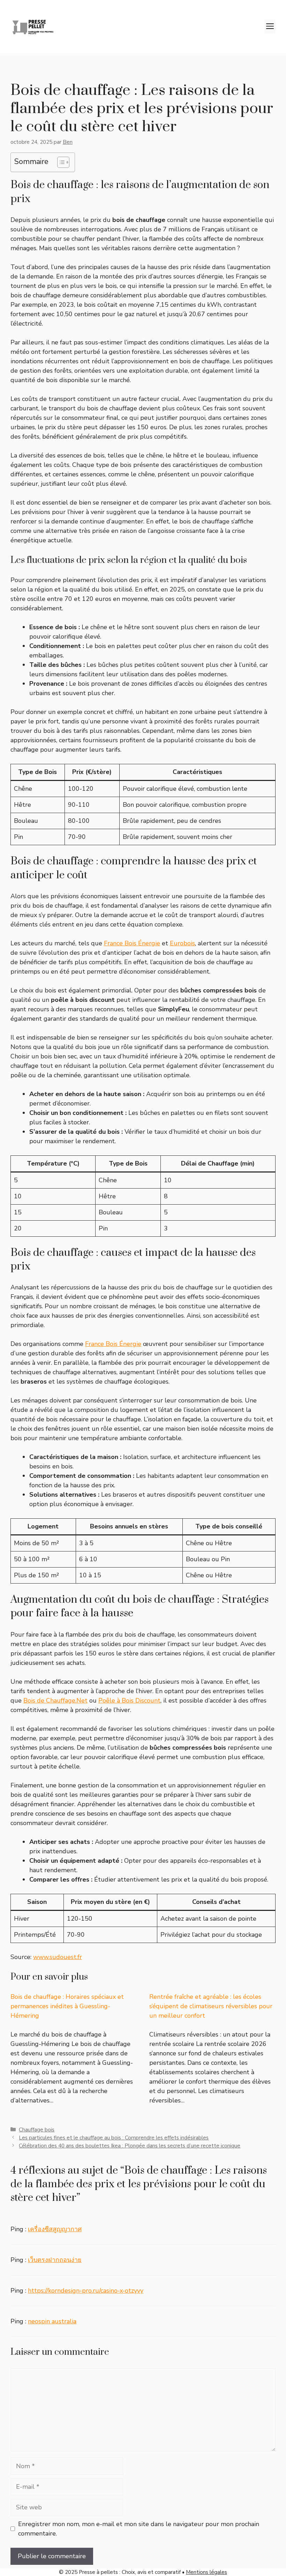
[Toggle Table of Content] (60, 162)
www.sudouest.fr (58, 1957)
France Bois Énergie (132, 943)
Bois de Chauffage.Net (55, 1700)
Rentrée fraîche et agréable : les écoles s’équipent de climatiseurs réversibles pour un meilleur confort (211, 2006)
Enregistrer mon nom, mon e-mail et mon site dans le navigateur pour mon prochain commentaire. (139, 2529)
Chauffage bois (37, 2130)
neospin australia (52, 2321)
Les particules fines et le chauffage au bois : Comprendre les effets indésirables (114, 2138)
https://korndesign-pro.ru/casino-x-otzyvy (86, 2291)
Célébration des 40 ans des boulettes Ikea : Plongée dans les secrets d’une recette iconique (130, 2146)
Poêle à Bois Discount (129, 1700)
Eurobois (182, 943)
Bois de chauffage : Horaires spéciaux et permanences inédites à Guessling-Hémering (67, 2006)
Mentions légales (206, 2572)
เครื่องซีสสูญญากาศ (55, 2229)
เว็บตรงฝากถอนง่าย (55, 2260)
